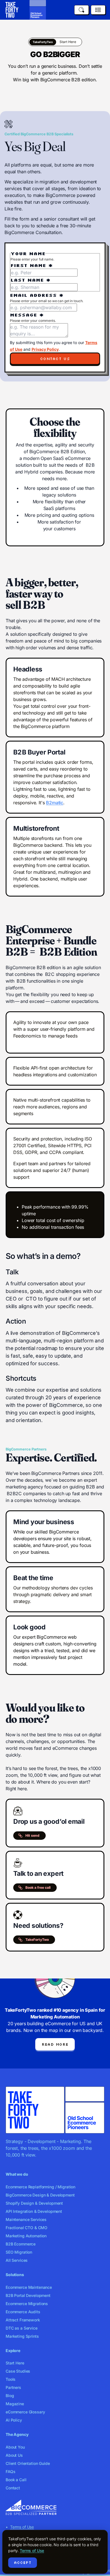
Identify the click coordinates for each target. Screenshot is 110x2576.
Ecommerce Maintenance (29, 2287)
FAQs (10, 2471)
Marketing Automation (26, 2236)
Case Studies (18, 2371)
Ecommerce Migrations (27, 2304)
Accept (23, 2562)
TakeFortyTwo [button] (37, 1940)
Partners (13, 2387)
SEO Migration (19, 2252)
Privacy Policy (45, 349)
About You (15, 2447)
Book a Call (16, 2480)
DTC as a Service (22, 2328)
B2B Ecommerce (21, 2244)
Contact (13, 2488)
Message (27, 315)
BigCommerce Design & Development (40, 2195)
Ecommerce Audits (23, 2312)
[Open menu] (98, 10)
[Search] (82, 10)
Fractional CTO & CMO (27, 2228)
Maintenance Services (26, 2219)
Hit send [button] (32, 1835)
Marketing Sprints (22, 2336)
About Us (14, 2455)
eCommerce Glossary (25, 2412)
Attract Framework (23, 2320)
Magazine (15, 2404)
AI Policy (14, 2420)
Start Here (15, 2363)
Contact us (55, 359)
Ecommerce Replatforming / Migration (40, 2187)
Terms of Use (22, 2527)
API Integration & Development (34, 2211)
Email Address (37, 295)
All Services (17, 2260)
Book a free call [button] (38, 1887)
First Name (32, 265)
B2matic (55, 803)
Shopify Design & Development (34, 2203)
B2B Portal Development (28, 2295)
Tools (11, 2379)
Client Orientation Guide (28, 2463)
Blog (10, 2396)
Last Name (30, 280)
